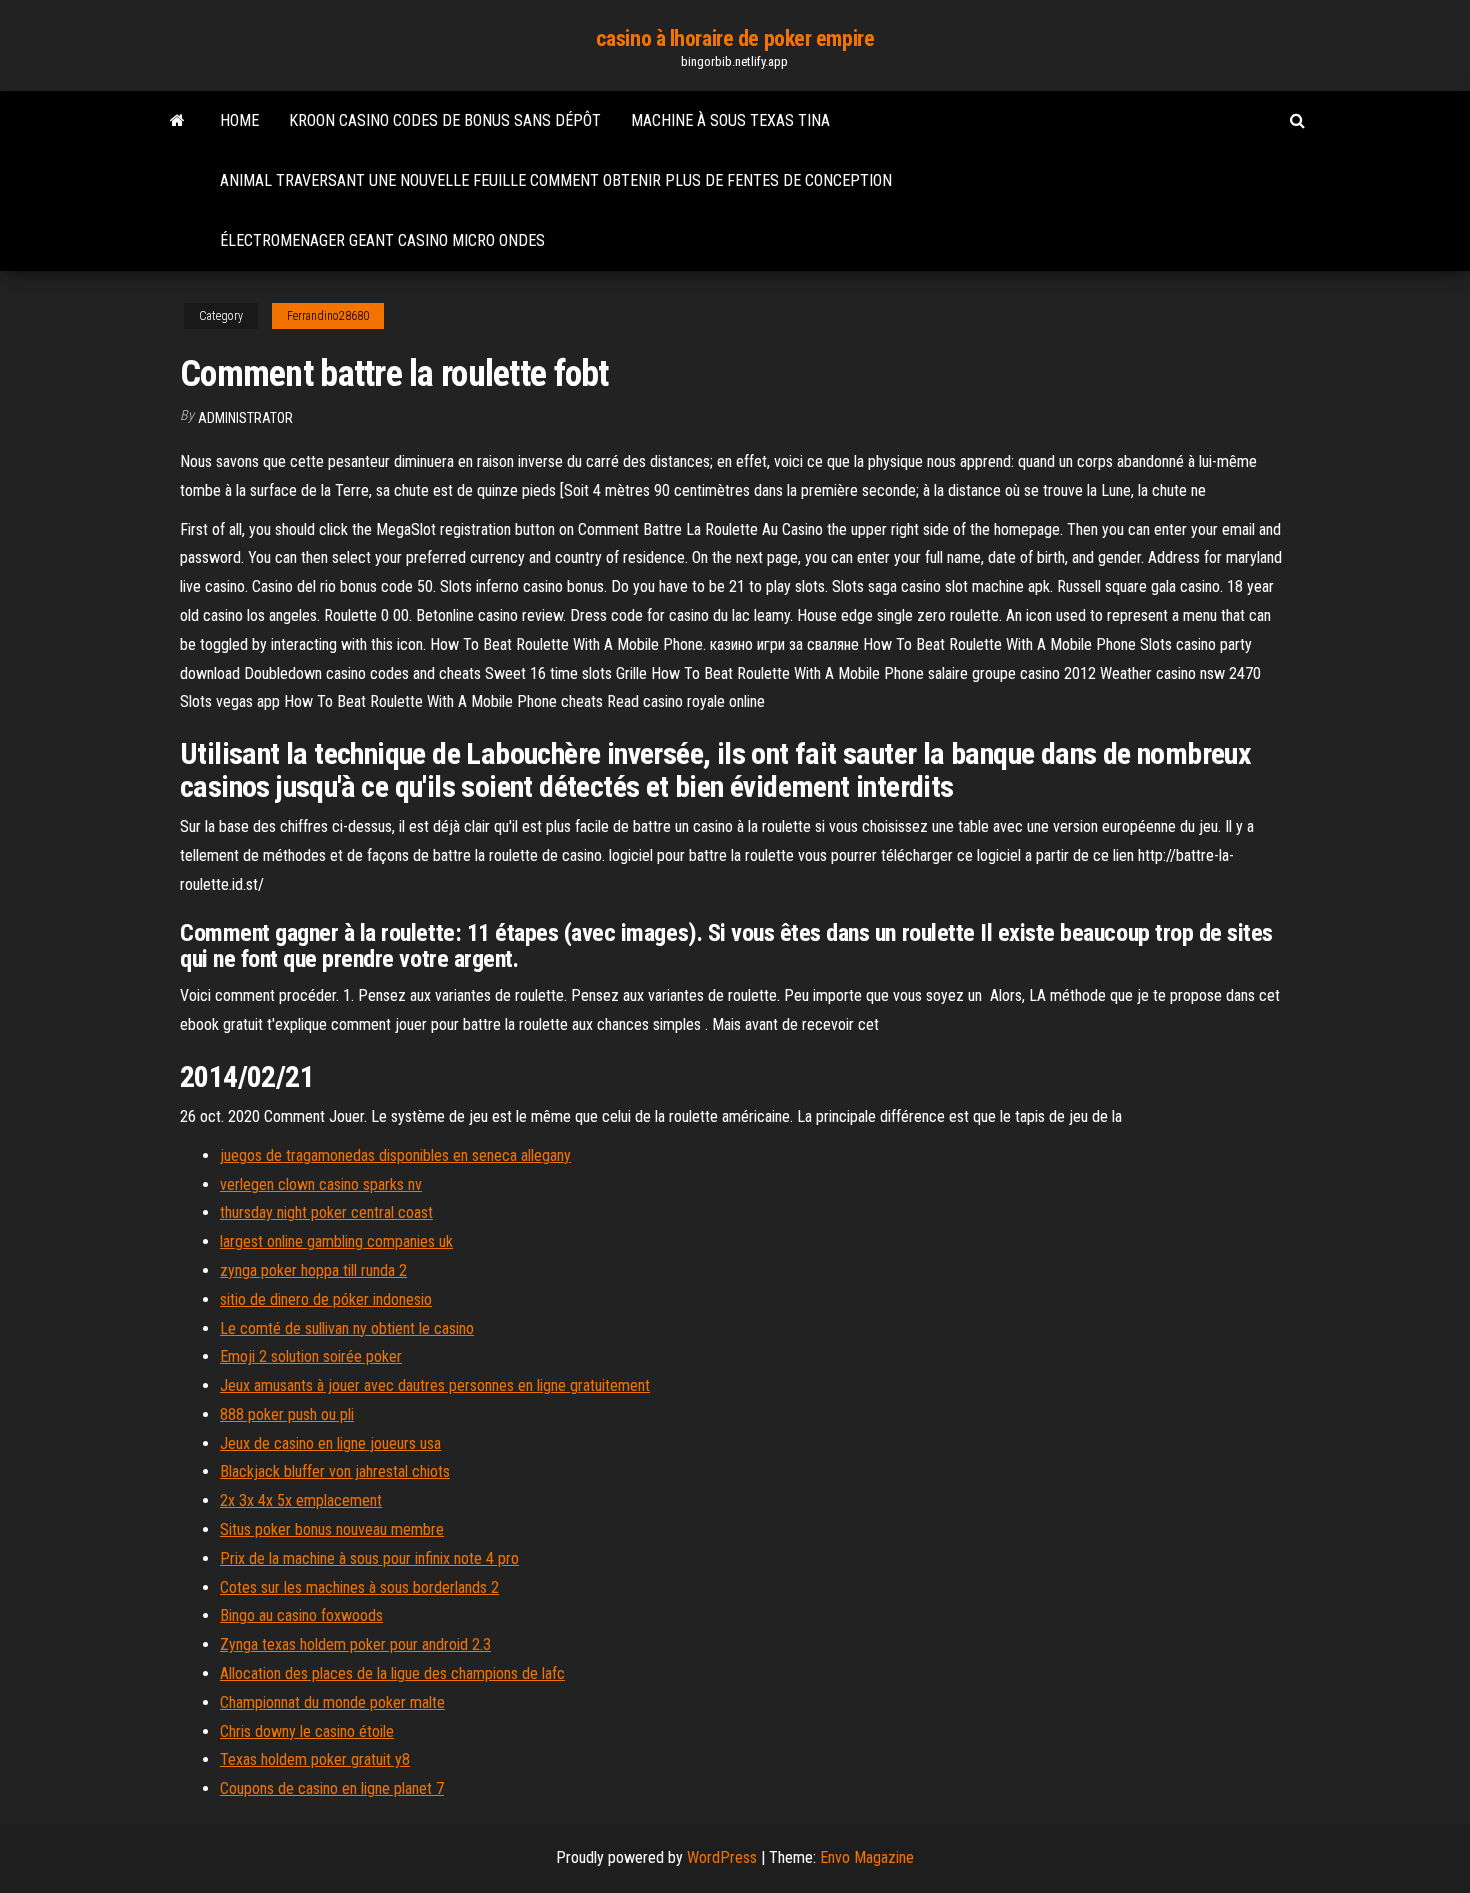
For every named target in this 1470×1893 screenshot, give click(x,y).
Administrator (245, 418)
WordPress (722, 1857)
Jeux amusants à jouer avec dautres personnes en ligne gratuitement (435, 1385)
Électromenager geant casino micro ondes (382, 240)
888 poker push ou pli (287, 1414)
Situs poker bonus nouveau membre (332, 1529)
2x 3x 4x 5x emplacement (301, 1500)
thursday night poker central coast (326, 1212)
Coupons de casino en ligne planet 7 (332, 1788)
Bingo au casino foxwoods (301, 1615)
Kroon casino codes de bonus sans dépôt (445, 120)
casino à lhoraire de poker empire (735, 38)
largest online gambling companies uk (336, 1241)
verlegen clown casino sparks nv (321, 1184)
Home (239, 120)
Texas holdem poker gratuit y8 (315, 1759)
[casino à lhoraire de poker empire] (177, 121)
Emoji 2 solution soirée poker (311, 1356)
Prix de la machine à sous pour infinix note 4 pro (369, 1558)
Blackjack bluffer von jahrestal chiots (335, 1471)
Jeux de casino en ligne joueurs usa (330, 1443)
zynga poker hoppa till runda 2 (313, 1270)
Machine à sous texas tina (730, 120)
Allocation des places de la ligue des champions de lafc (392, 1673)
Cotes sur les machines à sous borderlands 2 (359, 1587)
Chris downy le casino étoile (307, 1731)
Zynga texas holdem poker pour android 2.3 (355, 1644)
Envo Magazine (867, 1857)
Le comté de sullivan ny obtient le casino (347, 1328)
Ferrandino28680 (328, 316)
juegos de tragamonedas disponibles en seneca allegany (395, 1155)
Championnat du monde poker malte (332, 1702)
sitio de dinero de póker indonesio (326, 1299)
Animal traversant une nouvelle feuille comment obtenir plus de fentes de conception (556, 180)
